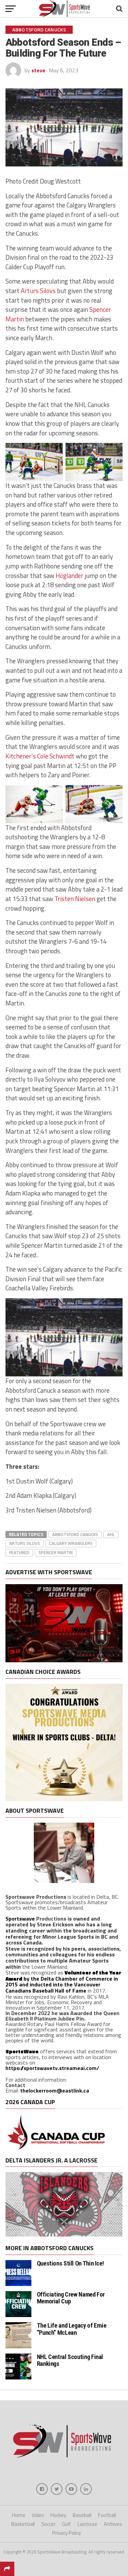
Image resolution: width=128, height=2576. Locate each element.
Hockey (58, 2515)
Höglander (69, 576)
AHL (111, 1534)
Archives (113, 2524)
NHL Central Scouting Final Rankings (70, 2360)
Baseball (82, 2515)
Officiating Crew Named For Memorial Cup (71, 2298)
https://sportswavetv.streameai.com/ (52, 2068)
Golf (67, 2524)
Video (38, 2515)
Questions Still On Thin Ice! (70, 2263)
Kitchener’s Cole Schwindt (40, 756)
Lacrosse (87, 2524)
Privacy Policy (67, 2533)
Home (19, 2515)
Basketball (23, 2524)
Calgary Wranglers (71, 1543)
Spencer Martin (56, 1552)
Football (107, 2515)
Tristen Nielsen (76, 899)
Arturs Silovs (38, 291)
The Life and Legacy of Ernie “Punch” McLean (72, 2329)
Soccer (48, 2524)
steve (38, 70)
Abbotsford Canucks (75, 1534)
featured (19, 1552)
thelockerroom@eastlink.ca (55, 2090)
